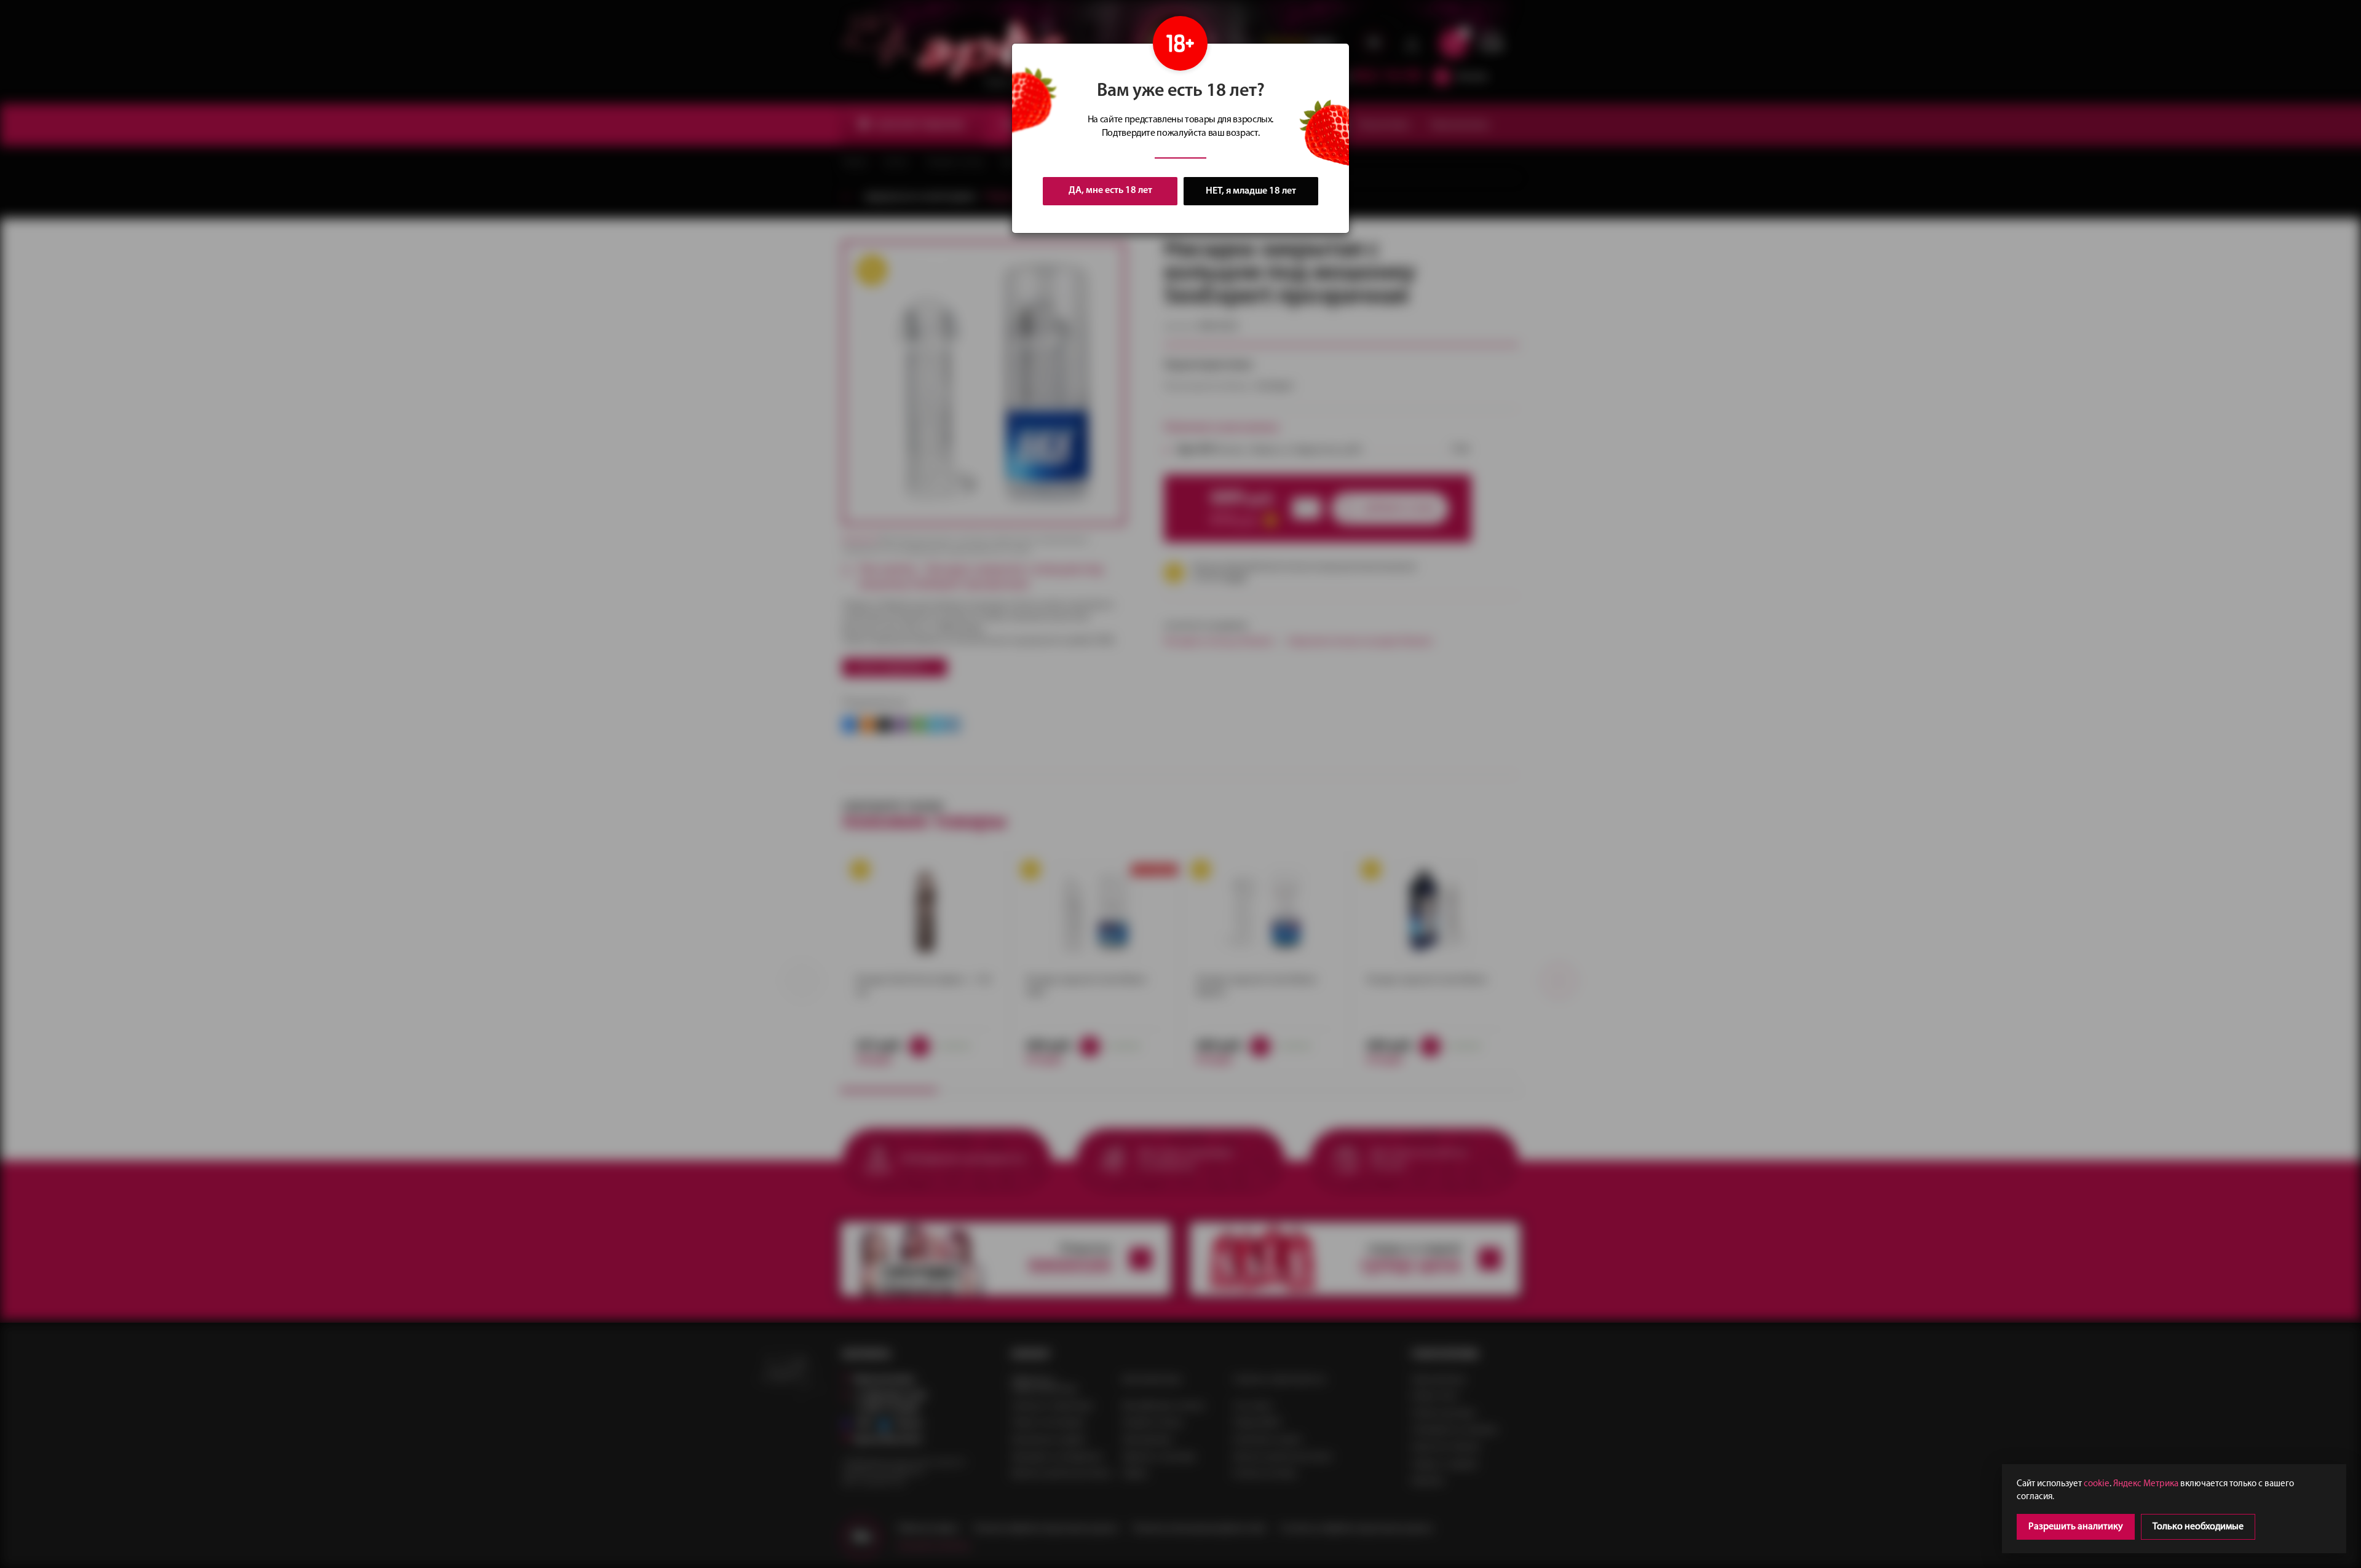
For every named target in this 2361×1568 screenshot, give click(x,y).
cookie (2097, 1484)
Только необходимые (2198, 1527)
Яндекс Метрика (2146, 1484)
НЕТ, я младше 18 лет (1251, 191)
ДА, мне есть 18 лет (1110, 191)
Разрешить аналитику (2076, 1527)
